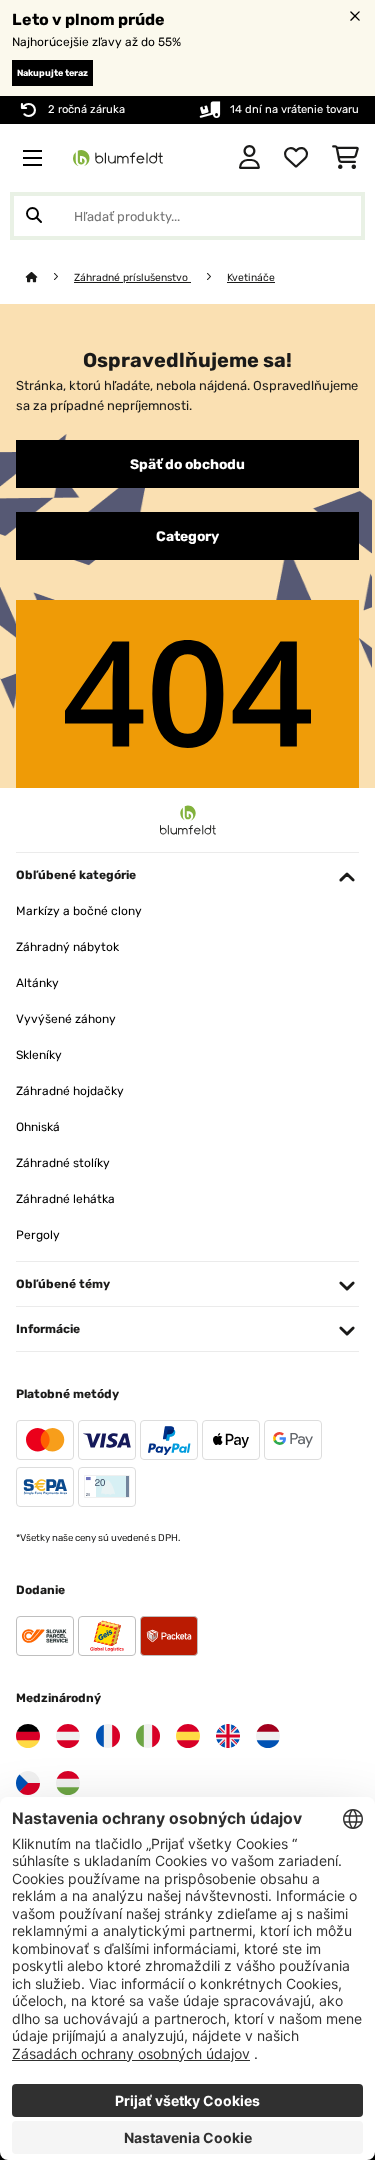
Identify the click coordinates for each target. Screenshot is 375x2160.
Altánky (37, 983)
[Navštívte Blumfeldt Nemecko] (28, 1736)
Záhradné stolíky (63, 1163)
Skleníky (39, 1055)
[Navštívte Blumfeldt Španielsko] (188, 1736)
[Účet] (249, 158)
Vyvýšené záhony (66, 1019)
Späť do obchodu (187, 464)
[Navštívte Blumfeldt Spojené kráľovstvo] (228, 1736)
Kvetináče (251, 277)
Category (187, 536)
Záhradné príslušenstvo (132, 277)
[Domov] (50, 277)
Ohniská (38, 1127)
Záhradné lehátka (65, 1199)
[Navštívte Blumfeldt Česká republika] (28, 1783)
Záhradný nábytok (67, 947)
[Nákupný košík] (345, 158)
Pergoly (38, 1235)
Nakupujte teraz (52, 73)
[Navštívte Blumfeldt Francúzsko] (108, 1736)
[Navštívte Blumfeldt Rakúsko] (68, 1736)
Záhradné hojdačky (70, 1091)
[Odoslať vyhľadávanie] (34, 216)
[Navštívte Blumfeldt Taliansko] (148, 1736)
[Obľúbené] (296, 158)
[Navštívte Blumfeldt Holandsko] (268, 1736)
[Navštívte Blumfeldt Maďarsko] (68, 1783)
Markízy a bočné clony (79, 911)
